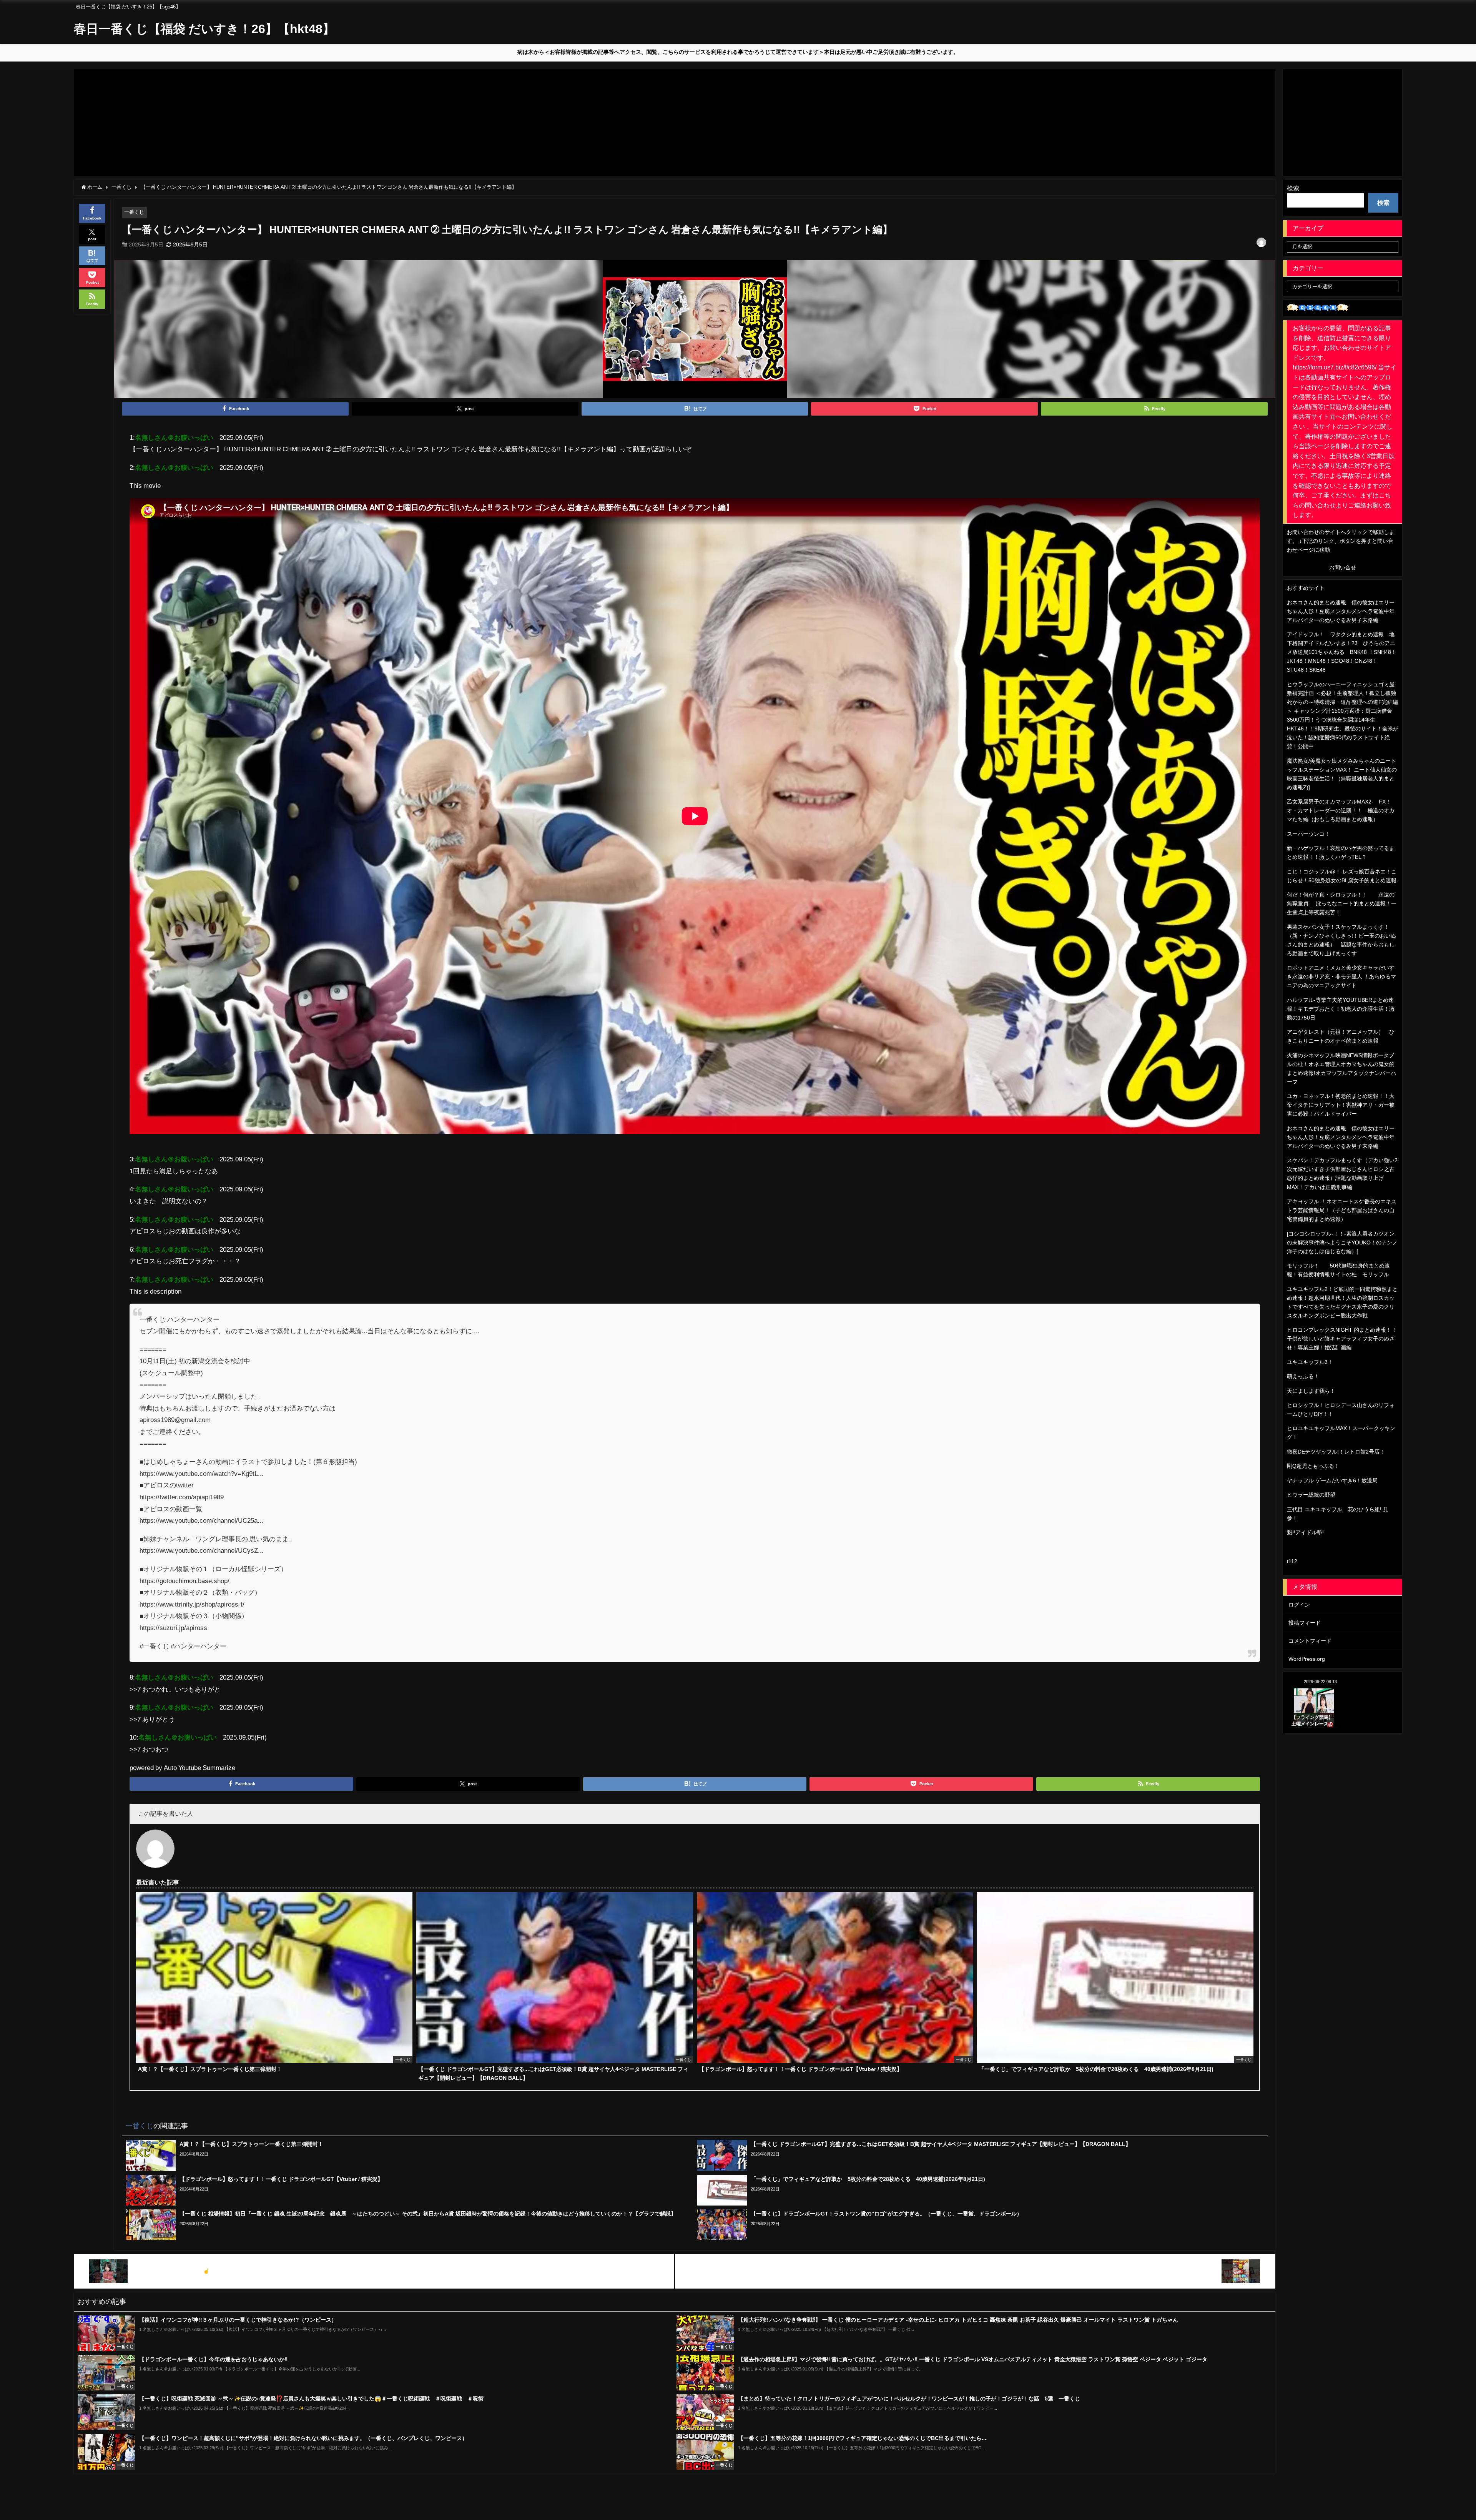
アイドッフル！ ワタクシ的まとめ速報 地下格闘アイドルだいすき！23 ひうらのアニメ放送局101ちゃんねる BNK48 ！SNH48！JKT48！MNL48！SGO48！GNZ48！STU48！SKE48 (1342, 652)
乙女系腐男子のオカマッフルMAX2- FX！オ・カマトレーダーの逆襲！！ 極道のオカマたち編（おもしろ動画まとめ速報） (1341, 810)
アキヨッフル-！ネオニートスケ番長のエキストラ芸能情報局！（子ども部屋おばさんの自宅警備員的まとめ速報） (1342, 1210)
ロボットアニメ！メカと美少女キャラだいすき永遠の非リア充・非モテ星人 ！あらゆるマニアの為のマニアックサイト (1341, 976)
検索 (1293, 188)
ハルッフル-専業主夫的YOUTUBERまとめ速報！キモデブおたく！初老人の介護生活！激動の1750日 (1341, 1009)
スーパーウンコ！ (1308, 834)
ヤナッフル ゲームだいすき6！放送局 (1332, 1480)
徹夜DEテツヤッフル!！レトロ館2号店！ (1336, 1452)
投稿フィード (1305, 1623)
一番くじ (134, 212)
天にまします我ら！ (1311, 1391)
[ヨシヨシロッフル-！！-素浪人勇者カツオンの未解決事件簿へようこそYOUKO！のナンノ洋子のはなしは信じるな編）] (1342, 1243)
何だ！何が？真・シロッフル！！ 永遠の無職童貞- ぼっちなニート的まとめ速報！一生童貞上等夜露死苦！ (1342, 903)
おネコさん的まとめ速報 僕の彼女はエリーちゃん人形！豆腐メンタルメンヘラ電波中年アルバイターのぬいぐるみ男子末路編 (1341, 611)
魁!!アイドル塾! (1305, 1532)
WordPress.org (1307, 1659)
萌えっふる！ (1303, 1376)
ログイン (1299, 1605)
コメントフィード (1310, 1641)
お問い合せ (1343, 567)
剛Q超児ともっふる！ (1313, 1466)
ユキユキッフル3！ (1310, 1362)
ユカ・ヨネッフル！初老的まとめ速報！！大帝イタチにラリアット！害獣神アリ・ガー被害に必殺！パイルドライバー (1341, 1105)
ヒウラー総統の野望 (1311, 1495)
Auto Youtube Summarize (199, 1767)
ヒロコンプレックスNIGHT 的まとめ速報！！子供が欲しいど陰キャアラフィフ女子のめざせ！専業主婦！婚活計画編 (1342, 1339)
